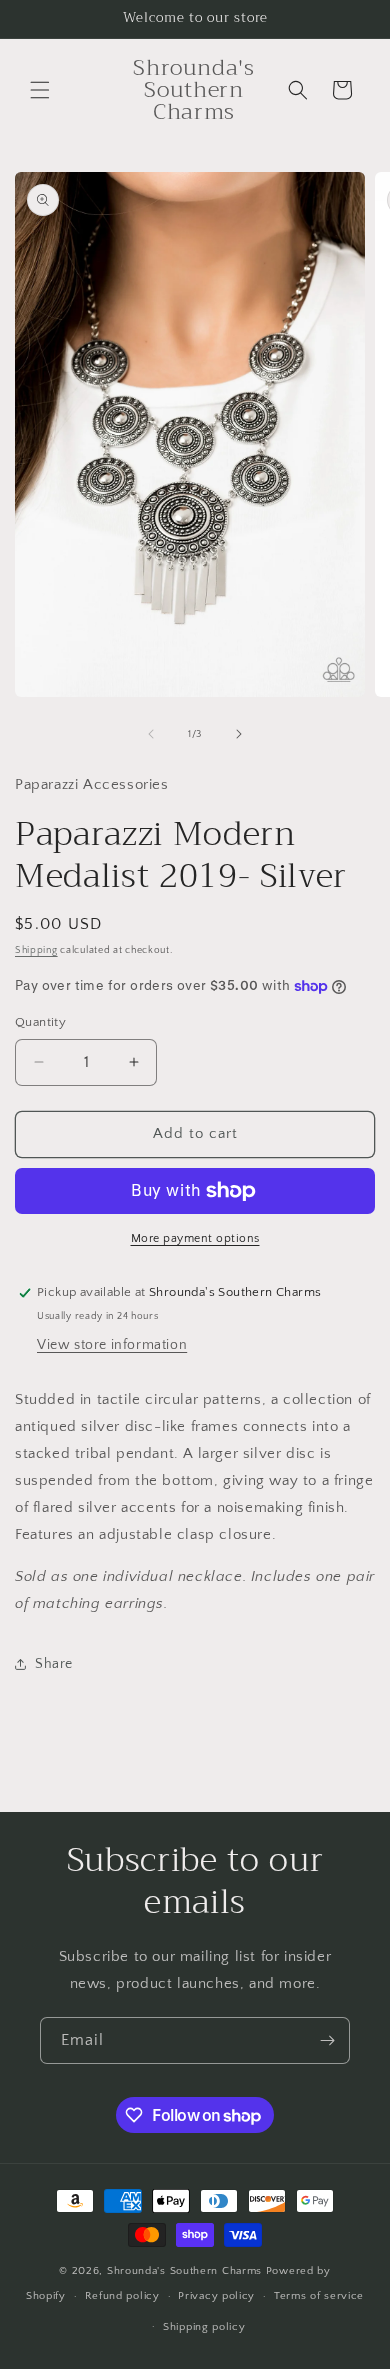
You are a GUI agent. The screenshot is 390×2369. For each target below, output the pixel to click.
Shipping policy (204, 2327)
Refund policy (122, 2296)
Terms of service (319, 2296)
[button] (40, 90)
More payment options (195, 1238)
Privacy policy (216, 2296)
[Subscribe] (327, 2040)
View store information (112, 1345)
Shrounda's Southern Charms (186, 2271)
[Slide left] (151, 734)
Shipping (36, 950)
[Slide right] (239, 734)
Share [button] (54, 1664)
